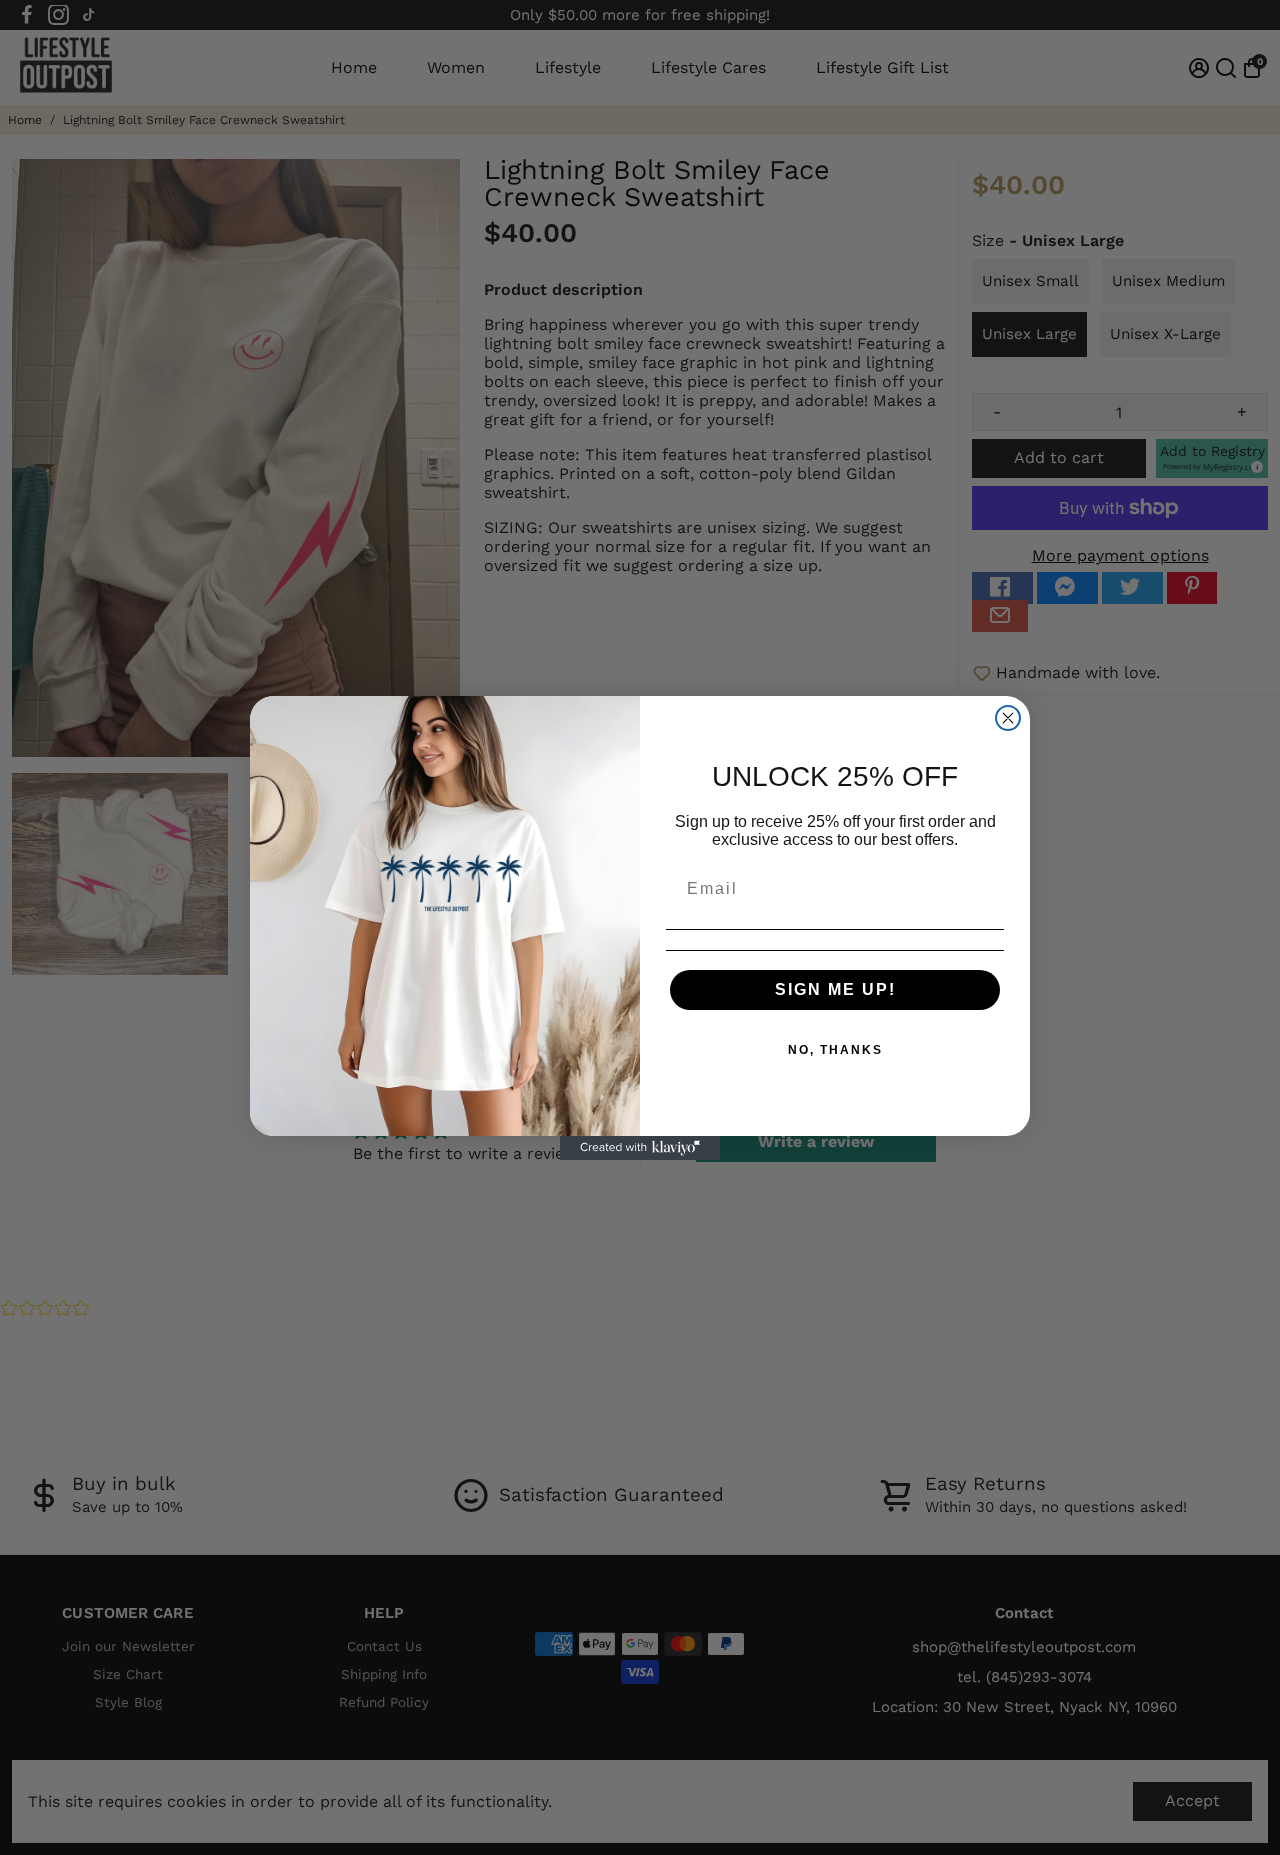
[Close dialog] (1008, 718)
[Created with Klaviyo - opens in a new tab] (640, 1148)
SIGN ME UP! (835, 989)
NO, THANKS (835, 1050)
